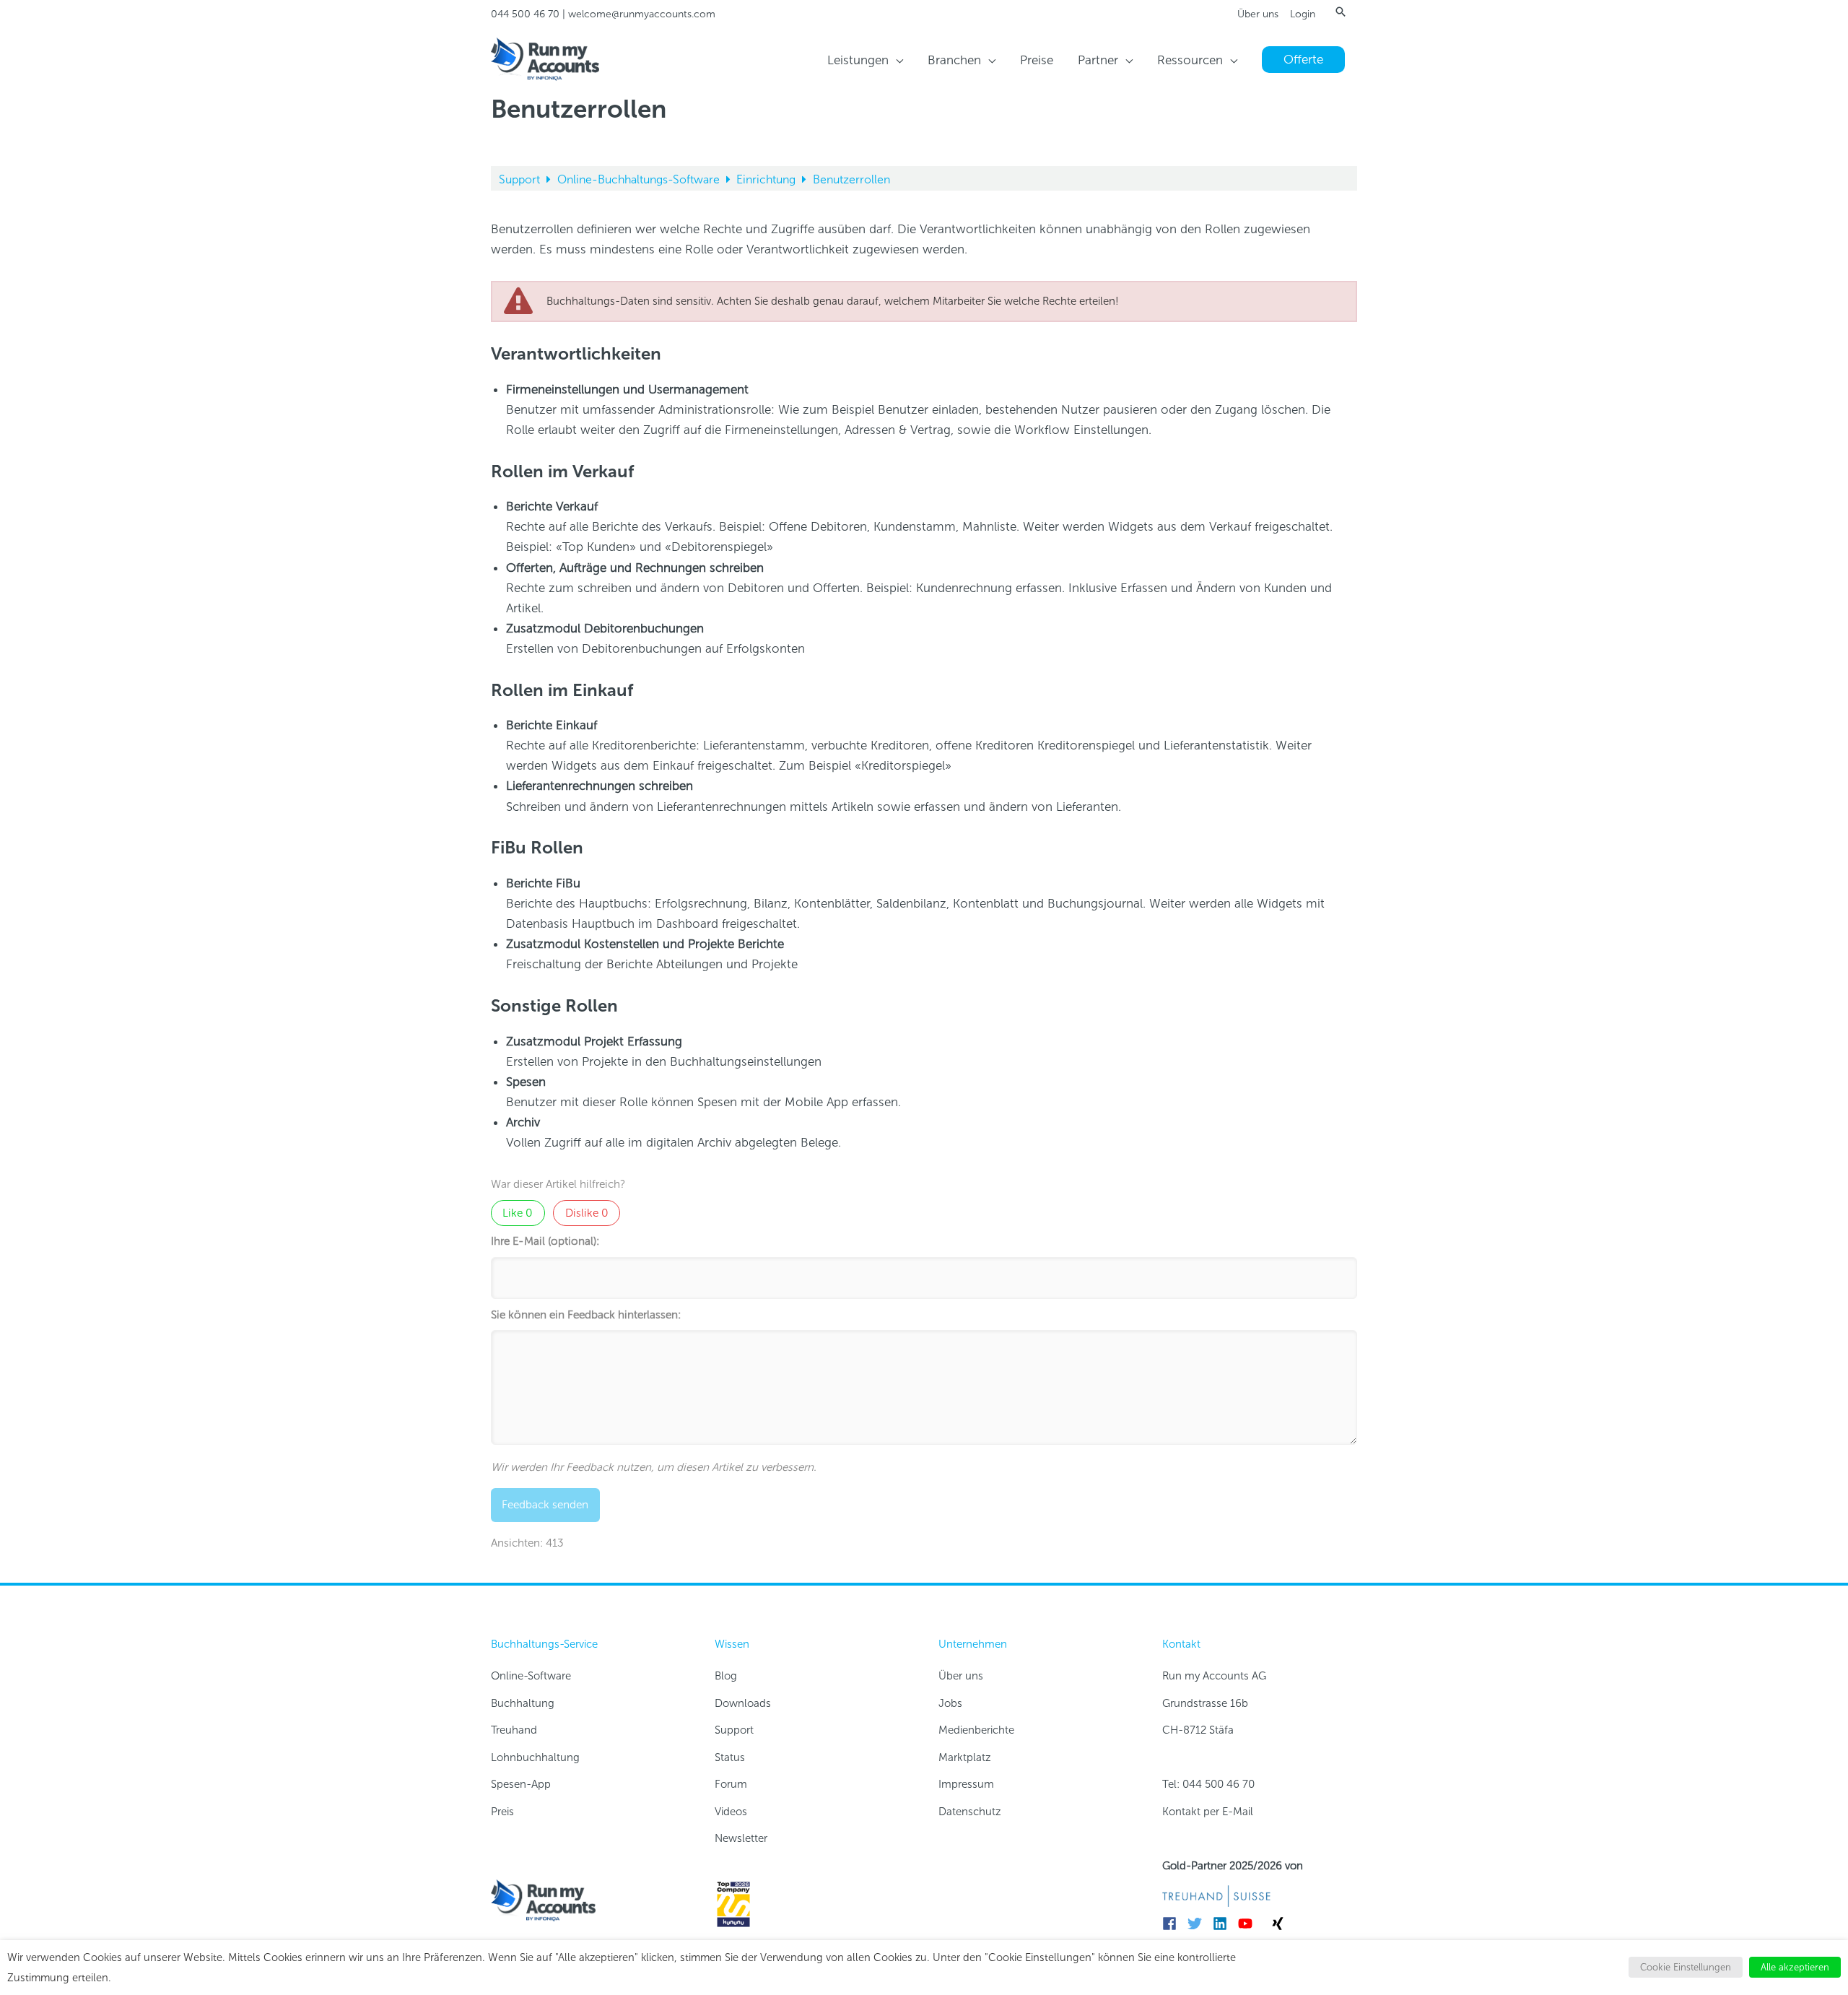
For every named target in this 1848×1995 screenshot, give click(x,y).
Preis (502, 1812)
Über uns (1258, 14)
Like (518, 1213)
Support (521, 179)
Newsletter (741, 1838)
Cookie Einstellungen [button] (1686, 1967)
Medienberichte (976, 1730)
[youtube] (1249, 1924)
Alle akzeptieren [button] (1795, 1967)
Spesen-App (521, 1784)
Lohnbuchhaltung (535, 1757)
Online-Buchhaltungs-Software (640, 179)
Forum (731, 1784)
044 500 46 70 (525, 14)
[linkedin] (1224, 1924)
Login (1303, 14)
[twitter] (1199, 1924)
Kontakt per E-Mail (1208, 1812)
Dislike (587, 1213)
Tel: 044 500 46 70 (1208, 1784)
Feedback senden (545, 1505)
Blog (726, 1676)
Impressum (966, 1784)
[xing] (1280, 1924)
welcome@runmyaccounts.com (642, 14)
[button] (1341, 12)
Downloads (743, 1703)
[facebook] (1173, 1924)
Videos (731, 1812)
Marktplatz (965, 1757)
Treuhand (514, 1730)
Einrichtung (767, 179)
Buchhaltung (523, 1703)
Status (730, 1757)
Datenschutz (970, 1812)
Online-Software (531, 1676)
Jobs (950, 1703)
